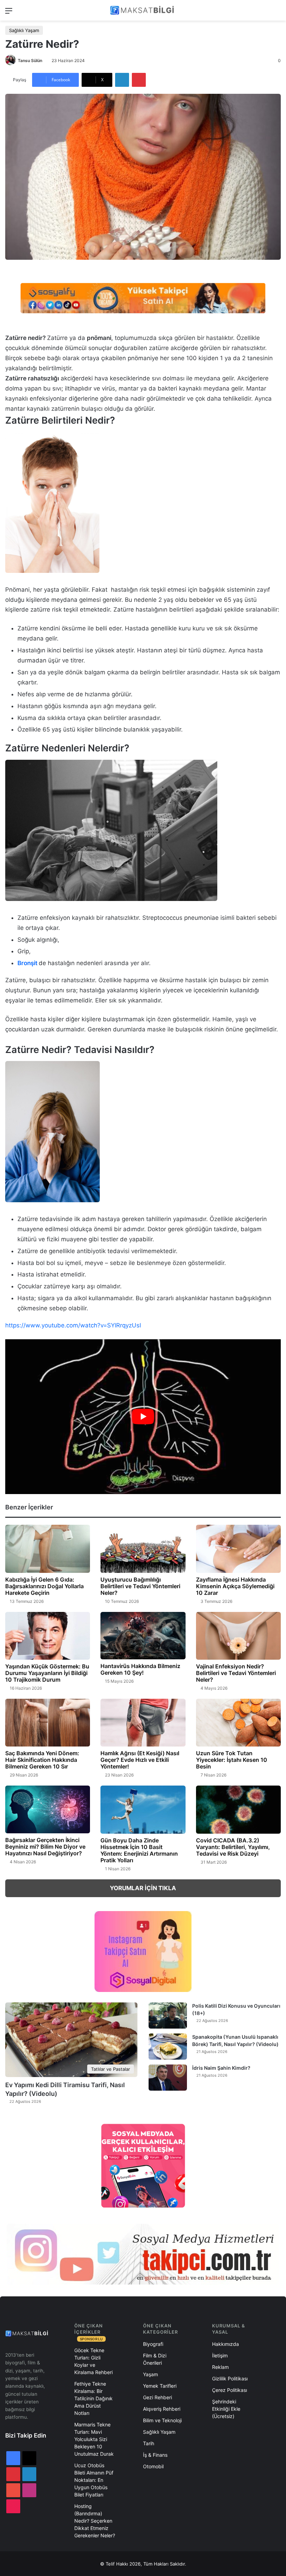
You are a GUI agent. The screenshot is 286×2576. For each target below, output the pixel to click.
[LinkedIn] (122, 80)
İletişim (220, 2355)
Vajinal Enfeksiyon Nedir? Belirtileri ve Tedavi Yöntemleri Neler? (236, 1673)
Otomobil (153, 2466)
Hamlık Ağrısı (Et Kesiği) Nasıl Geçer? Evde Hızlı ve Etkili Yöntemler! (140, 1760)
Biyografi (153, 2344)
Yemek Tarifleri (160, 2386)
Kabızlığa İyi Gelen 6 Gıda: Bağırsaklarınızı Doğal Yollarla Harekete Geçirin (44, 1586)
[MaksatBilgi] (143, 10)
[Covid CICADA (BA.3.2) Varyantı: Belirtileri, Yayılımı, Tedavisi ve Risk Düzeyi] (238, 1809)
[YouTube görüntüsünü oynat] (143, 1417)
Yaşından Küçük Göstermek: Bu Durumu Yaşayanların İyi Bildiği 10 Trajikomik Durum (47, 1673)
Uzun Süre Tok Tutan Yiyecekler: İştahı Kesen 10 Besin (232, 1760)
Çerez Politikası (229, 2390)
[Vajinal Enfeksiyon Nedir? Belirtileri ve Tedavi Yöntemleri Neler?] (238, 1636)
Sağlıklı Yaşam (24, 30)
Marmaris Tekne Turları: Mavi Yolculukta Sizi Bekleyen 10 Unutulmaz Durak (94, 2439)
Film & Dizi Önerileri (155, 2359)
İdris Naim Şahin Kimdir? (221, 2068)
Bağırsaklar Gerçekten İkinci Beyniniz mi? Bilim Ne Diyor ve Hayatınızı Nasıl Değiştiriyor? (45, 1847)
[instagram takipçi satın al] (143, 2254)
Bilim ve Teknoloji (162, 2420)
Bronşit (27, 963)
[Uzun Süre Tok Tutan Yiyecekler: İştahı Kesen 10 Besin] (238, 1723)
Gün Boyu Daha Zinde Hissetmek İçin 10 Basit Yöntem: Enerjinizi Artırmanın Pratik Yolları (139, 1850)
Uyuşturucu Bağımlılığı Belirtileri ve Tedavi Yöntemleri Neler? (140, 1586)
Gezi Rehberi (157, 2397)
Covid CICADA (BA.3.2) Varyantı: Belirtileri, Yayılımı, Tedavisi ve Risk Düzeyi (233, 1847)
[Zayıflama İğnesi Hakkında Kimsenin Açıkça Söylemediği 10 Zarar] (238, 1549)
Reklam (220, 2367)
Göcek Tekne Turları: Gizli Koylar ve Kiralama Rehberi (93, 2361)
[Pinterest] (139, 80)
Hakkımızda (225, 2344)
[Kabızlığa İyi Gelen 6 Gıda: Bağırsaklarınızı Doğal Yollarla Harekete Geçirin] (48, 1549)
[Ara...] (277, 13)
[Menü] (9, 13)
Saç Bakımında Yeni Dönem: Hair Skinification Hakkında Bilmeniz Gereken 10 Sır (42, 1760)
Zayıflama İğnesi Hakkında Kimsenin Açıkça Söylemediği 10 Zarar (235, 1586)
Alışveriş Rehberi (162, 2409)
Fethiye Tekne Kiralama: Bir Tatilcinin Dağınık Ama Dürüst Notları (93, 2398)
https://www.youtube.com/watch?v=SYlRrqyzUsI (73, 1325)
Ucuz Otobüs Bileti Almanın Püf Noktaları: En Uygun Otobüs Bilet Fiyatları (94, 2480)
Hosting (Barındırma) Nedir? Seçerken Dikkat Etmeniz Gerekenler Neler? (95, 2521)
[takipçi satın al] (143, 298)
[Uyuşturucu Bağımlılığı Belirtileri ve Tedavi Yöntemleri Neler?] (143, 1549)
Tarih (149, 2443)
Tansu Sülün (30, 60)
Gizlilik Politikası (230, 2378)
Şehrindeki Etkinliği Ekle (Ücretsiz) (226, 2409)
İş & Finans (155, 2455)
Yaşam (150, 2374)
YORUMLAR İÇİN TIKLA (143, 1888)
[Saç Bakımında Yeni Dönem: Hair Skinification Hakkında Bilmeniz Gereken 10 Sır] (48, 1723)
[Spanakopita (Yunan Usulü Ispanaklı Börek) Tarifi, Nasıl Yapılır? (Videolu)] (168, 2047)
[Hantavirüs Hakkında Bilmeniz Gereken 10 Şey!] (143, 1636)
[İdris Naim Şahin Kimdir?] (168, 2078)
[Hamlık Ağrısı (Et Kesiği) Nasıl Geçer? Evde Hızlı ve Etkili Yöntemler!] (143, 1723)
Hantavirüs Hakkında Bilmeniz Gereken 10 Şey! (140, 1669)
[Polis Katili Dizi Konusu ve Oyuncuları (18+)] (168, 2016)
